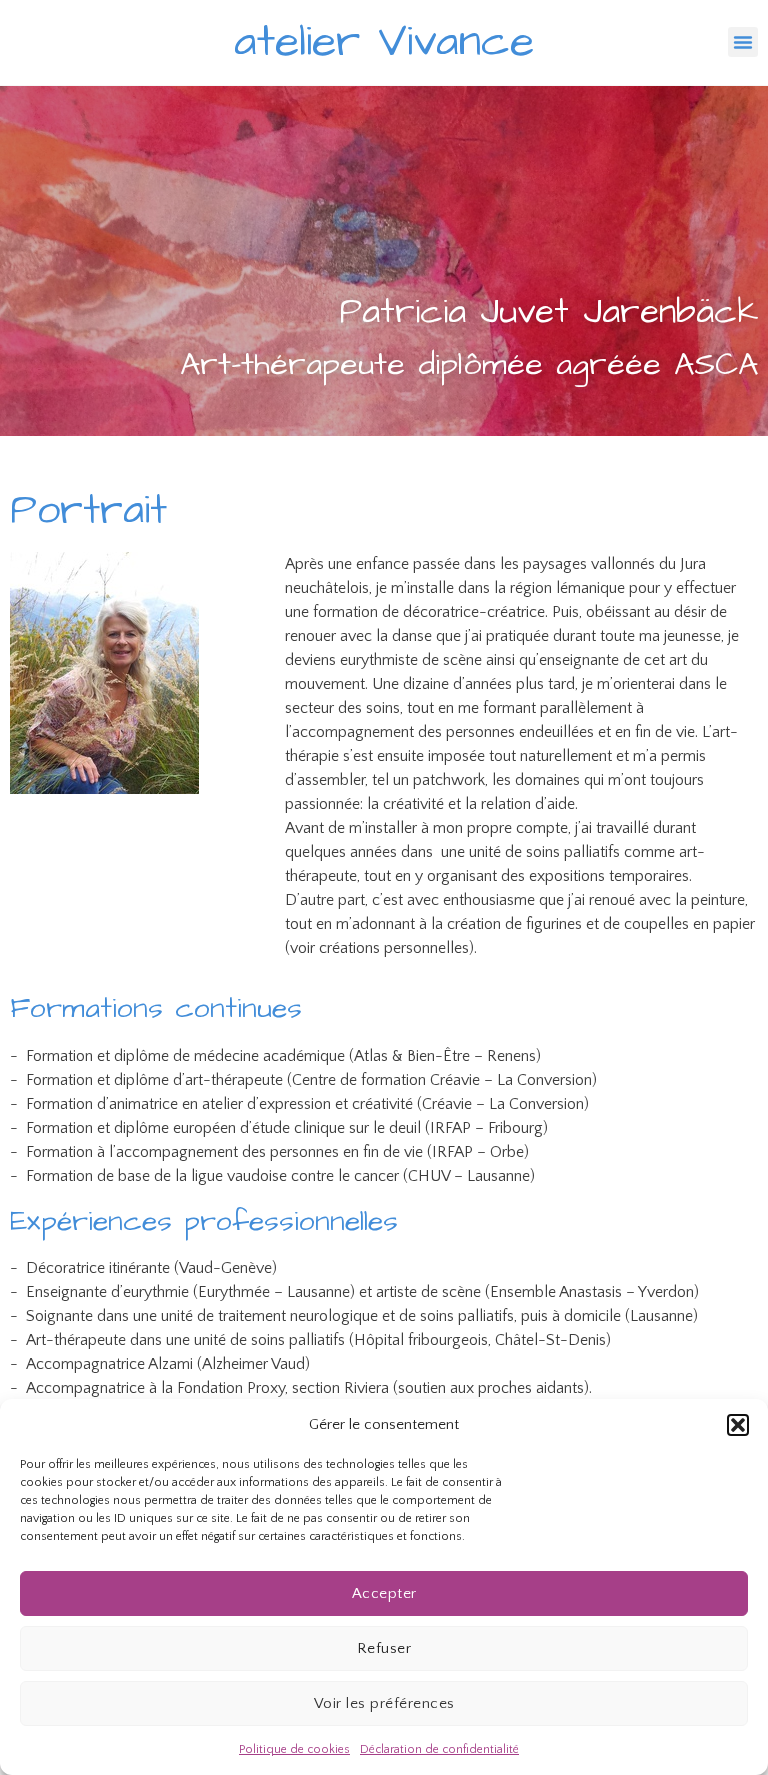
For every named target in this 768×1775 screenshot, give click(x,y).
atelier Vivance (384, 42)
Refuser (384, 1648)
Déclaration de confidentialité (439, 1749)
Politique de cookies (294, 1749)
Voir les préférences (384, 1703)
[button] (738, 1425)
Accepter (384, 1593)
